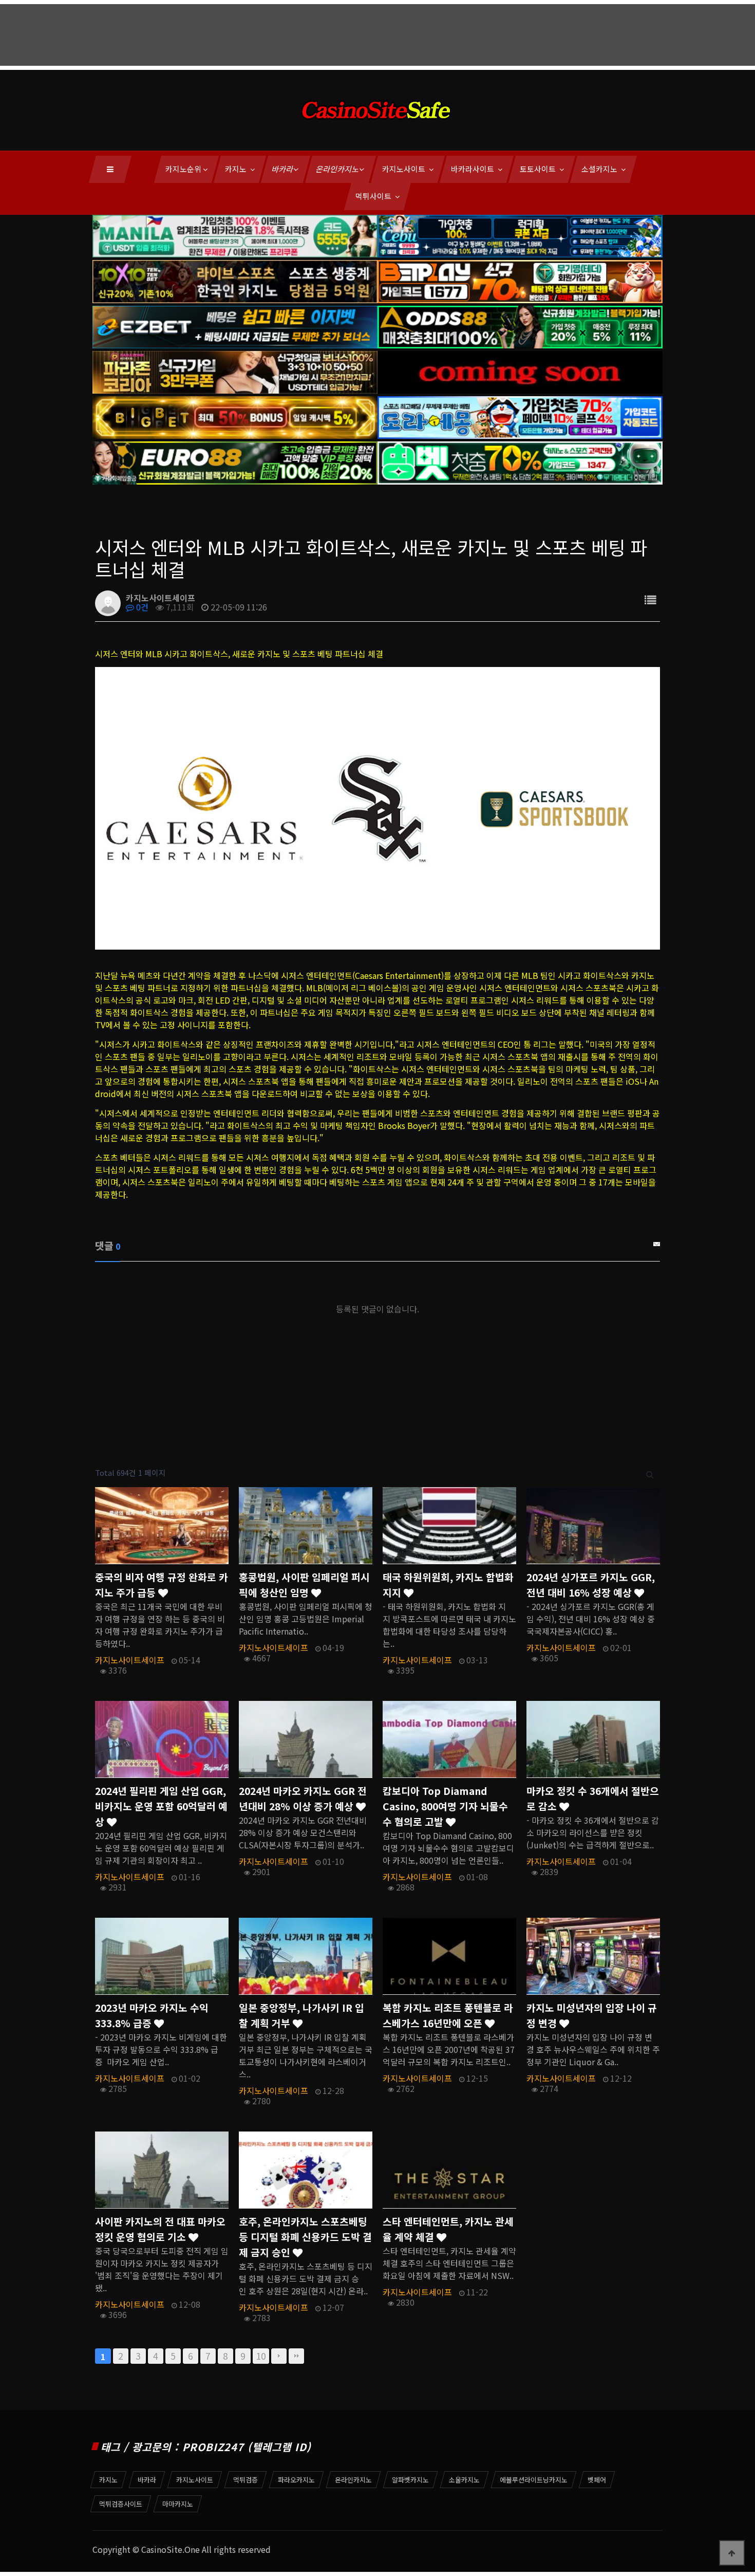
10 (261, 2356)
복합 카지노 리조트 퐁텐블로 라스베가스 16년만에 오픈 (448, 2015)
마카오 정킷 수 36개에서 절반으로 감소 (593, 1799)
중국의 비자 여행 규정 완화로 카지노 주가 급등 (162, 1585)
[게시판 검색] (650, 1473)
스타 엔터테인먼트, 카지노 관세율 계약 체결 (448, 2229)
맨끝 (296, 2356)
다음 (279, 2356)
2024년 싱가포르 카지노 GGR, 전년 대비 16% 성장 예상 (591, 1585)
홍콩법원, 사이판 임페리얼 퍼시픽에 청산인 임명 (304, 1585)
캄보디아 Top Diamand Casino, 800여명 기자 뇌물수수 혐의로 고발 (445, 1806)
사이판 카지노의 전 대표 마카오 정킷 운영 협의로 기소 (160, 2229)
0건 (141, 607)
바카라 (283, 169)
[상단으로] (732, 2553)
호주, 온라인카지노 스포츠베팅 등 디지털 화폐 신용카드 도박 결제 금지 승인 (305, 2237)
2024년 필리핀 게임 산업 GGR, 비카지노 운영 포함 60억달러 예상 (161, 1806)
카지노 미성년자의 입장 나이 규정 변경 (592, 2015)
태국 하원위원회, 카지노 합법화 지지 (448, 1585)
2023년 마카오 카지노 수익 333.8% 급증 (152, 2015)
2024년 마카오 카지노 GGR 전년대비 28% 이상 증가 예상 (303, 1799)
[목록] (650, 599)
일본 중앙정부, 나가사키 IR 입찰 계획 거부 (301, 2015)
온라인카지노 (338, 169)
